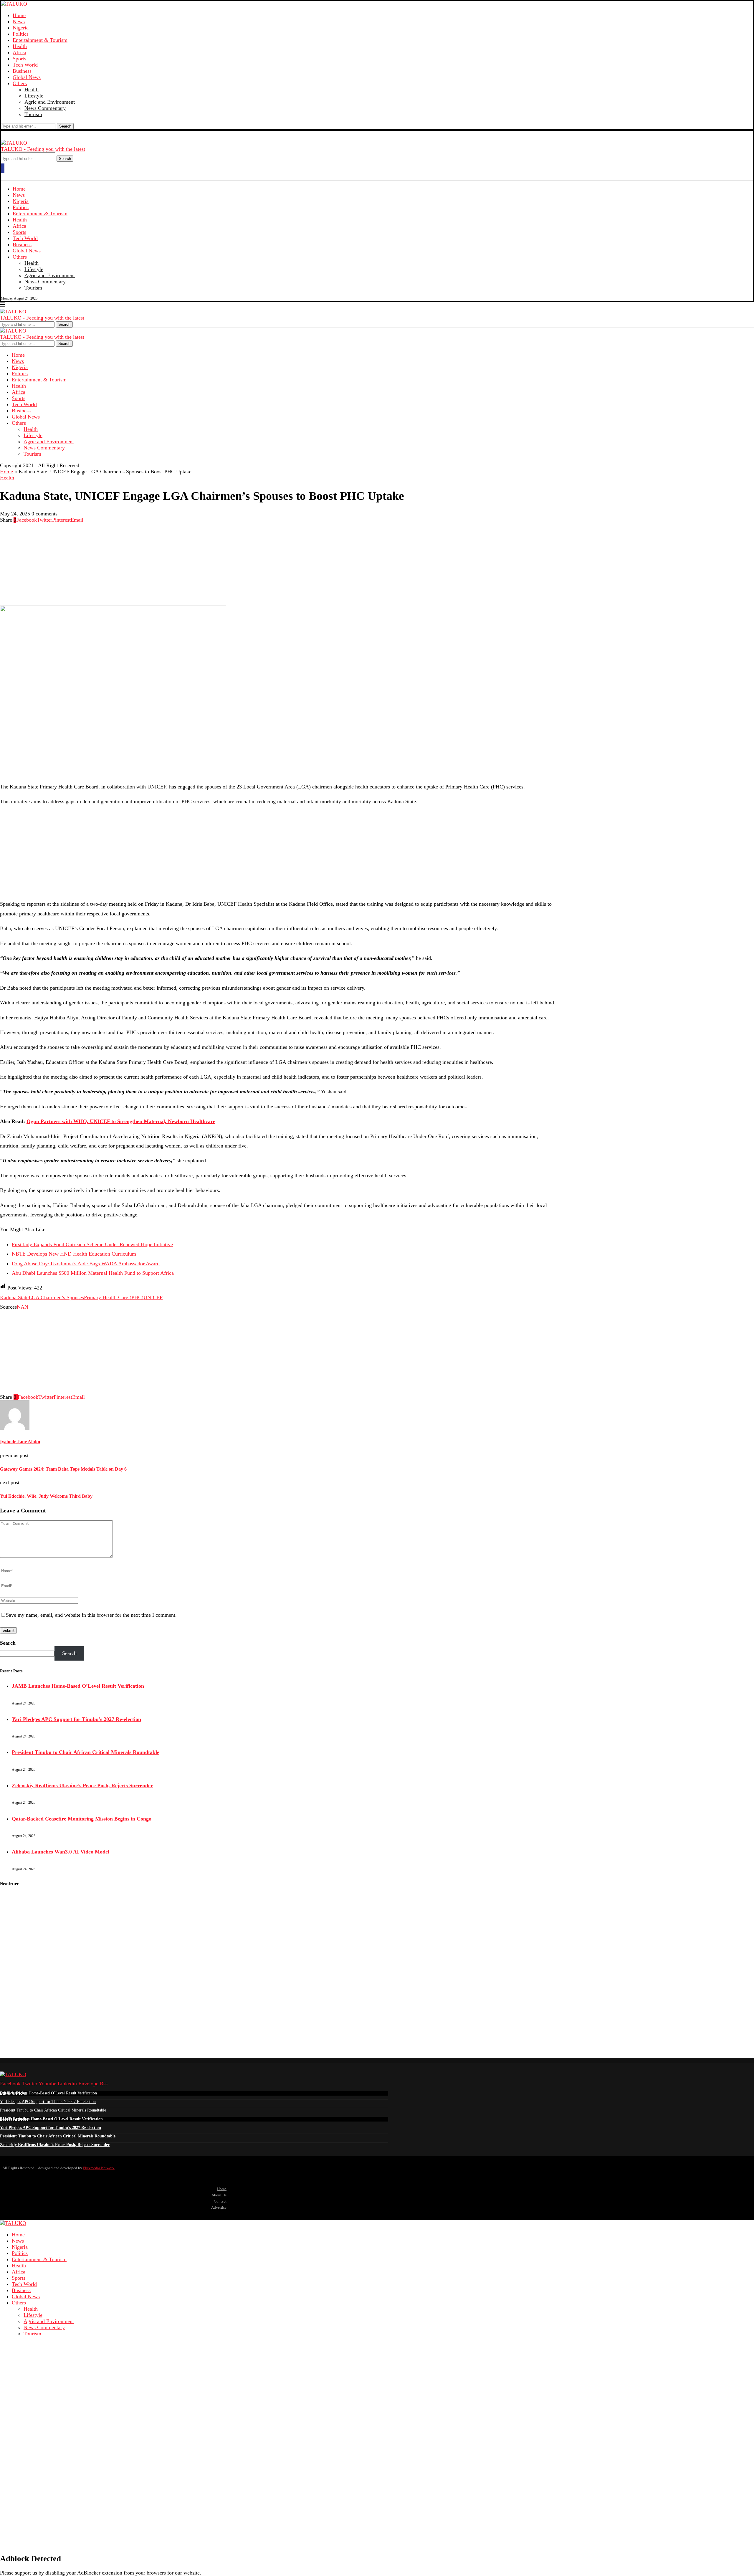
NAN (23, 1307)
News (19, 22)
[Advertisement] (177, 564)
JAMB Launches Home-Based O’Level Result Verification (78, 1686)
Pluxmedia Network (99, 2168)
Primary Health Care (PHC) (114, 1297)
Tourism (33, 114)
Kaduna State (14, 1297)
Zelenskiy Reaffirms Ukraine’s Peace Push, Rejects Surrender (82, 1785)
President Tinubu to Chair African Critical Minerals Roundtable (86, 1752)
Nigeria (21, 28)
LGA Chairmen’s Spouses (56, 1297)
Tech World (25, 65)
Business (22, 71)
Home (19, 15)
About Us (219, 2195)
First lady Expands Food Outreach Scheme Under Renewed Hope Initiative (92, 1244)
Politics (21, 34)
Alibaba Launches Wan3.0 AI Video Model (61, 1852)
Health (20, 46)
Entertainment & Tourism (40, 40)
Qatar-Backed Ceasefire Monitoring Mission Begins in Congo (82, 1819)
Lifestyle (34, 96)
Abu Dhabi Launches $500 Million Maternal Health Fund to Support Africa (93, 1273)
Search (65, 126)
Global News (27, 77)
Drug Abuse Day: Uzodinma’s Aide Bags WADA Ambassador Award (86, 1264)
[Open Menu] (3, 168)
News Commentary (45, 108)
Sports (19, 59)
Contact (220, 2201)
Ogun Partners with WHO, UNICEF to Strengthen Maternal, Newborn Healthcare (121, 1121)
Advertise (219, 2207)
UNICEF (153, 1297)
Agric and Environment (50, 102)
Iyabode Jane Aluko (20, 1442)
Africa (19, 52)
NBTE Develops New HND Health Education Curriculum (74, 1254)
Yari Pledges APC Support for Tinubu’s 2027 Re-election (76, 1719)
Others (20, 83)
